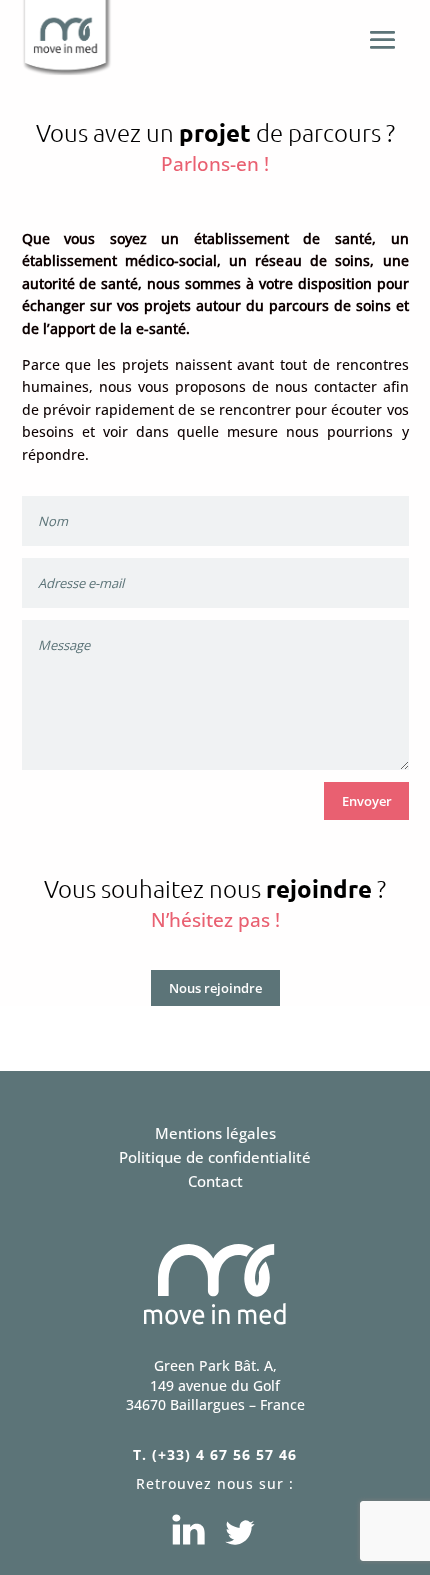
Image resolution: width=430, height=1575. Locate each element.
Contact (215, 1181)
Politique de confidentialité (215, 1157)
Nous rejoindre (215, 988)
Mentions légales (215, 1133)
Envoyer (367, 801)
